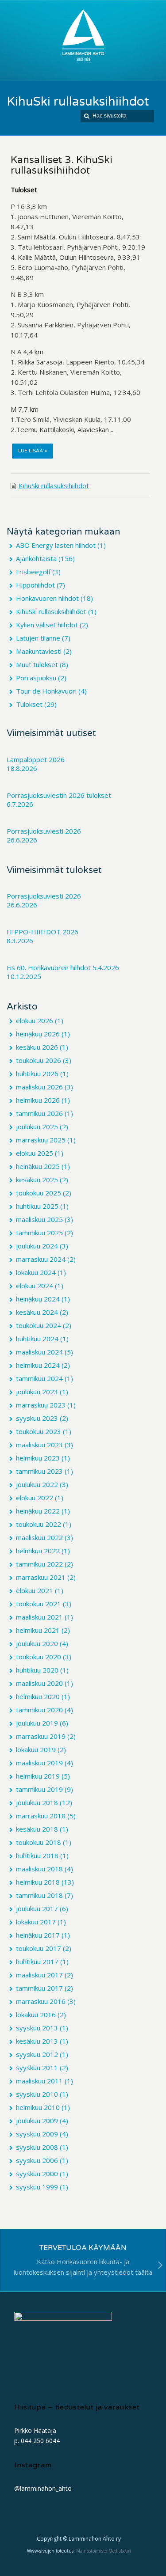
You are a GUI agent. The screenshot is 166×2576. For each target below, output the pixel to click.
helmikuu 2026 (38, 1100)
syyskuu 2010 (37, 2094)
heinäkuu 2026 (38, 1034)
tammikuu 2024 (39, 1378)
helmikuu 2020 (38, 1696)
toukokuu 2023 (39, 1431)
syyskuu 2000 (37, 2174)
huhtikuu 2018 (37, 1855)
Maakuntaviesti (39, 651)
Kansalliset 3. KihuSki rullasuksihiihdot (62, 165)
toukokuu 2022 (39, 1524)
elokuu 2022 (35, 1498)
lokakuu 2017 (36, 1922)
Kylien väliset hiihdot (47, 625)
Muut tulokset (37, 664)
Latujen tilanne (38, 638)
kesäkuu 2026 (37, 1047)
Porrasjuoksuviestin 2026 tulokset (59, 795)
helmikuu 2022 (38, 1551)
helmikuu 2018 (38, 1882)
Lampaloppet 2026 (36, 759)
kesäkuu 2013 (37, 2041)
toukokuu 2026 (39, 1060)
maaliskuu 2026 (39, 1087)
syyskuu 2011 (37, 2068)
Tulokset (29, 704)
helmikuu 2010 (38, 2107)
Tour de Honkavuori (46, 691)
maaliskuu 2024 (39, 1352)
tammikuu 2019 (39, 1789)
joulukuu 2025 (37, 1127)
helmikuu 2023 (38, 1458)
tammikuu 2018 (39, 1895)
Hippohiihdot (35, 585)
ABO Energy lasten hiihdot (56, 545)
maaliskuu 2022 (39, 1537)
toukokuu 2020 (39, 1657)
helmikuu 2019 (38, 1776)
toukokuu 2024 (39, 1325)
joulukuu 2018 (37, 1802)
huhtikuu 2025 (37, 1206)
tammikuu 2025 (39, 1233)
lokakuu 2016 (36, 2015)
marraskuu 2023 (41, 1405)
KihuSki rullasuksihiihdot (54, 486)
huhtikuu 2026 (37, 1074)
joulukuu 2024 (37, 1246)
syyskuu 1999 (37, 2187)
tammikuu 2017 (39, 1988)
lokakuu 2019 (36, 1749)
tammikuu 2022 (39, 1564)
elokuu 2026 (35, 1021)
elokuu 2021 (35, 1590)
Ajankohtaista (36, 558)
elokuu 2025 (35, 1153)
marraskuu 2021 (41, 1577)
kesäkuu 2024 (37, 1312)
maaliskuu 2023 (39, 1445)
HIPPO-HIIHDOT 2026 (42, 932)
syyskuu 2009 (37, 2134)
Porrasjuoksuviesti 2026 (44, 831)
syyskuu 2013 (37, 2028)
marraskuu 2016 (41, 2001)
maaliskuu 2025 (39, 1219)
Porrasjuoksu (36, 678)
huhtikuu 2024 (37, 1339)
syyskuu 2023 (37, 1418)
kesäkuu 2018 (37, 1829)
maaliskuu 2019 (39, 1763)
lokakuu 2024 (36, 1272)
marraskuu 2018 (41, 1816)
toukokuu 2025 (39, 1193)
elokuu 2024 (35, 1286)
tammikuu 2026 (39, 1113)
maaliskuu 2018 (39, 1869)
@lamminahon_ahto (43, 2488)
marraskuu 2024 (41, 1259)
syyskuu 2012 (37, 2054)
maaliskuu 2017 (39, 1975)
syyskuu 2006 (37, 2160)
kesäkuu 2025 (37, 1180)
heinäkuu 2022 (38, 1511)
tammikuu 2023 (39, 1471)
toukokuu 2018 (39, 1842)
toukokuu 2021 (39, 1604)
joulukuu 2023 (37, 1392)
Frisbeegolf (33, 572)
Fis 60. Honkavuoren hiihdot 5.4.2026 (63, 967)
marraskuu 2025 (41, 1140)
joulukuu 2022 (37, 1484)
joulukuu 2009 (37, 2121)
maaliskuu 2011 (39, 2081)
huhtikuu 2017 (37, 1961)
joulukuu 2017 (37, 1908)
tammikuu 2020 (39, 1710)
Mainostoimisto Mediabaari (104, 2551)
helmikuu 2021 (38, 1630)
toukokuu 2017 (39, 1948)
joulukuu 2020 (37, 1643)
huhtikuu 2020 (37, 1670)
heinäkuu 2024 (38, 1299)
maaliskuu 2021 (39, 1617)
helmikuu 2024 (38, 1365)
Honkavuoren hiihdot (47, 598)
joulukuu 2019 (37, 1723)
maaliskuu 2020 (39, 1683)
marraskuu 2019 (41, 1736)
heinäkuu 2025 (38, 1166)
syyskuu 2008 (37, 2147)
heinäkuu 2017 (38, 1935)
